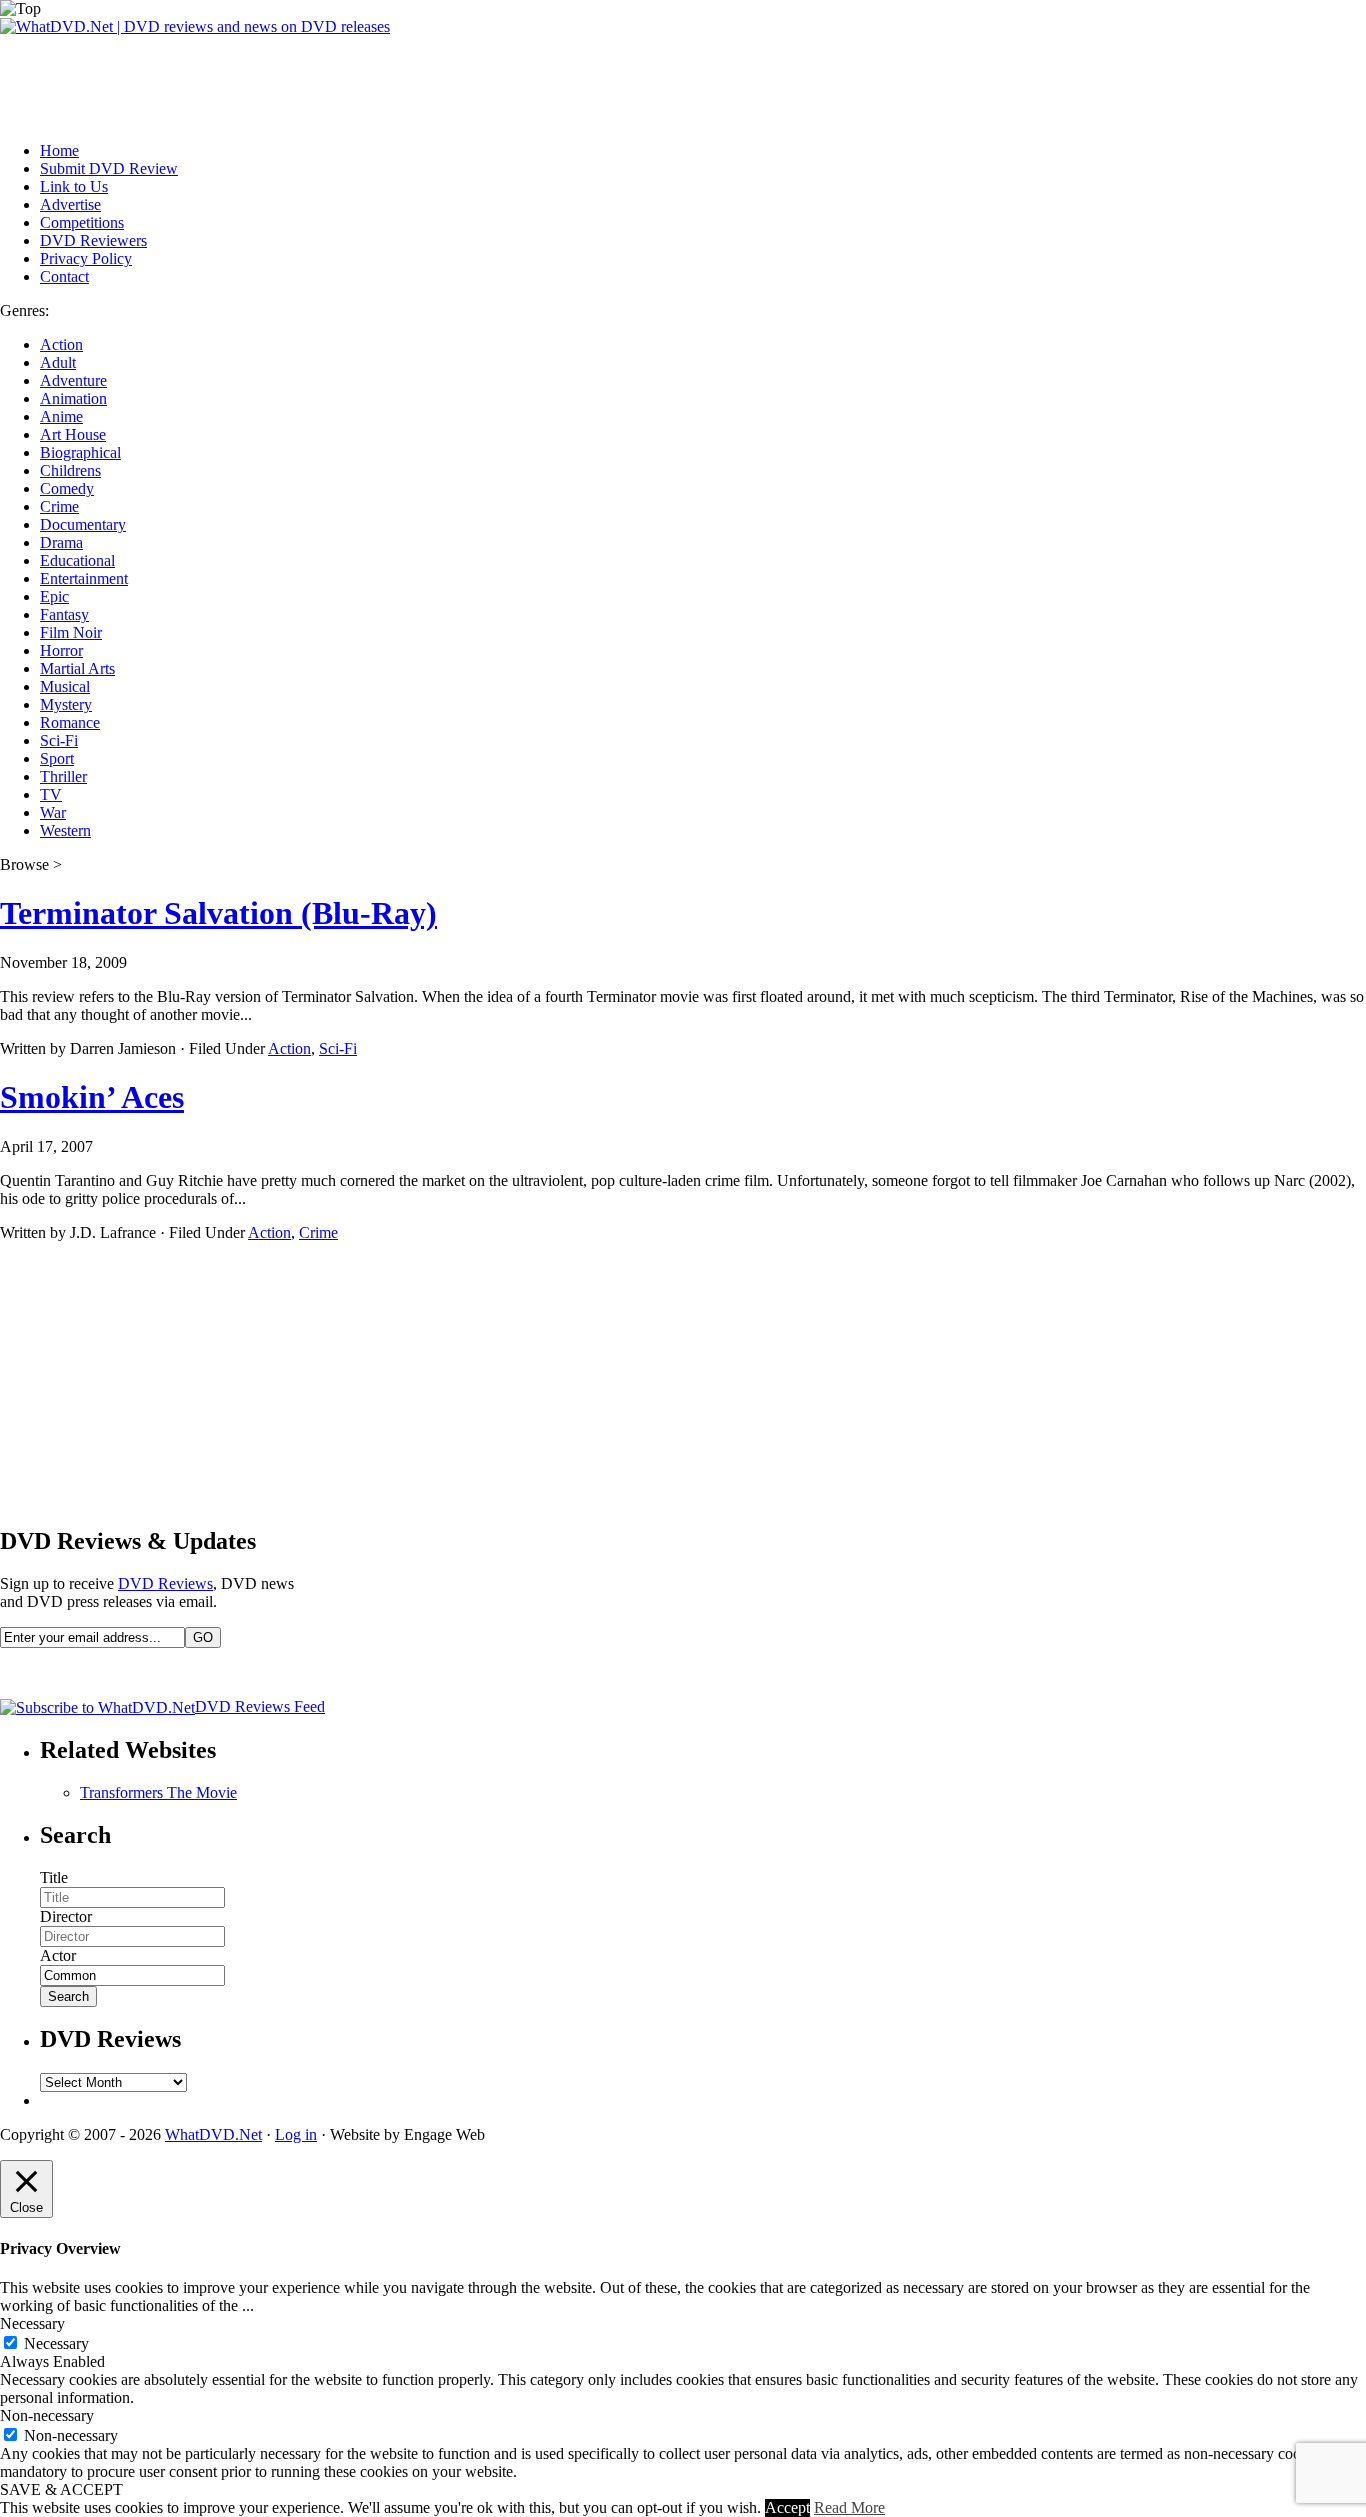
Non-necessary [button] (47, 2415)
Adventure (73, 380)
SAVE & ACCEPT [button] (61, 2489)
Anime (61, 416)
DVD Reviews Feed (260, 1706)
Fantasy (64, 614)
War (53, 812)
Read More (849, 2507)
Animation (73, 398)
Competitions (82, 222)
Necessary (56, 2343)
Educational (77, 560)
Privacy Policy (86, 258)
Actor (58, 1955)
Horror (61, 650)
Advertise (70, 204)
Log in (296, 2134)
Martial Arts (77, 668)
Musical (65, 686)
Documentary (83, 524)
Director (66, 1916)
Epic (54, 596)
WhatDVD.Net (213, 2134)
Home (59, 150)
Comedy (67, 488)
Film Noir (71, 632)
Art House (73, 434)
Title (54, 1877)
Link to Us (74, 186)
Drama (61, 542)
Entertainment (84, 578)
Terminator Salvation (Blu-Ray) (218, 913)
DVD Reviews (165, 1583)
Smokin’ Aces (92, 1097)
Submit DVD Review (109, 168)
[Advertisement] (364, 81)
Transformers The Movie (158, 1792)
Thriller (63, 776)
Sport (57, 758)
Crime (59, 506)
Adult (58, 362)
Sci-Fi (59, 740)
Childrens (70, 470)
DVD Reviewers (93, 240)
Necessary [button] (32, 2323)
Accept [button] (787, 2507)
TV (51, 794)
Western (65, 830)
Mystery (66, 704)
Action (61, 344)
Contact (64, 276)
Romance (70, 722)
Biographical (80, 452)
